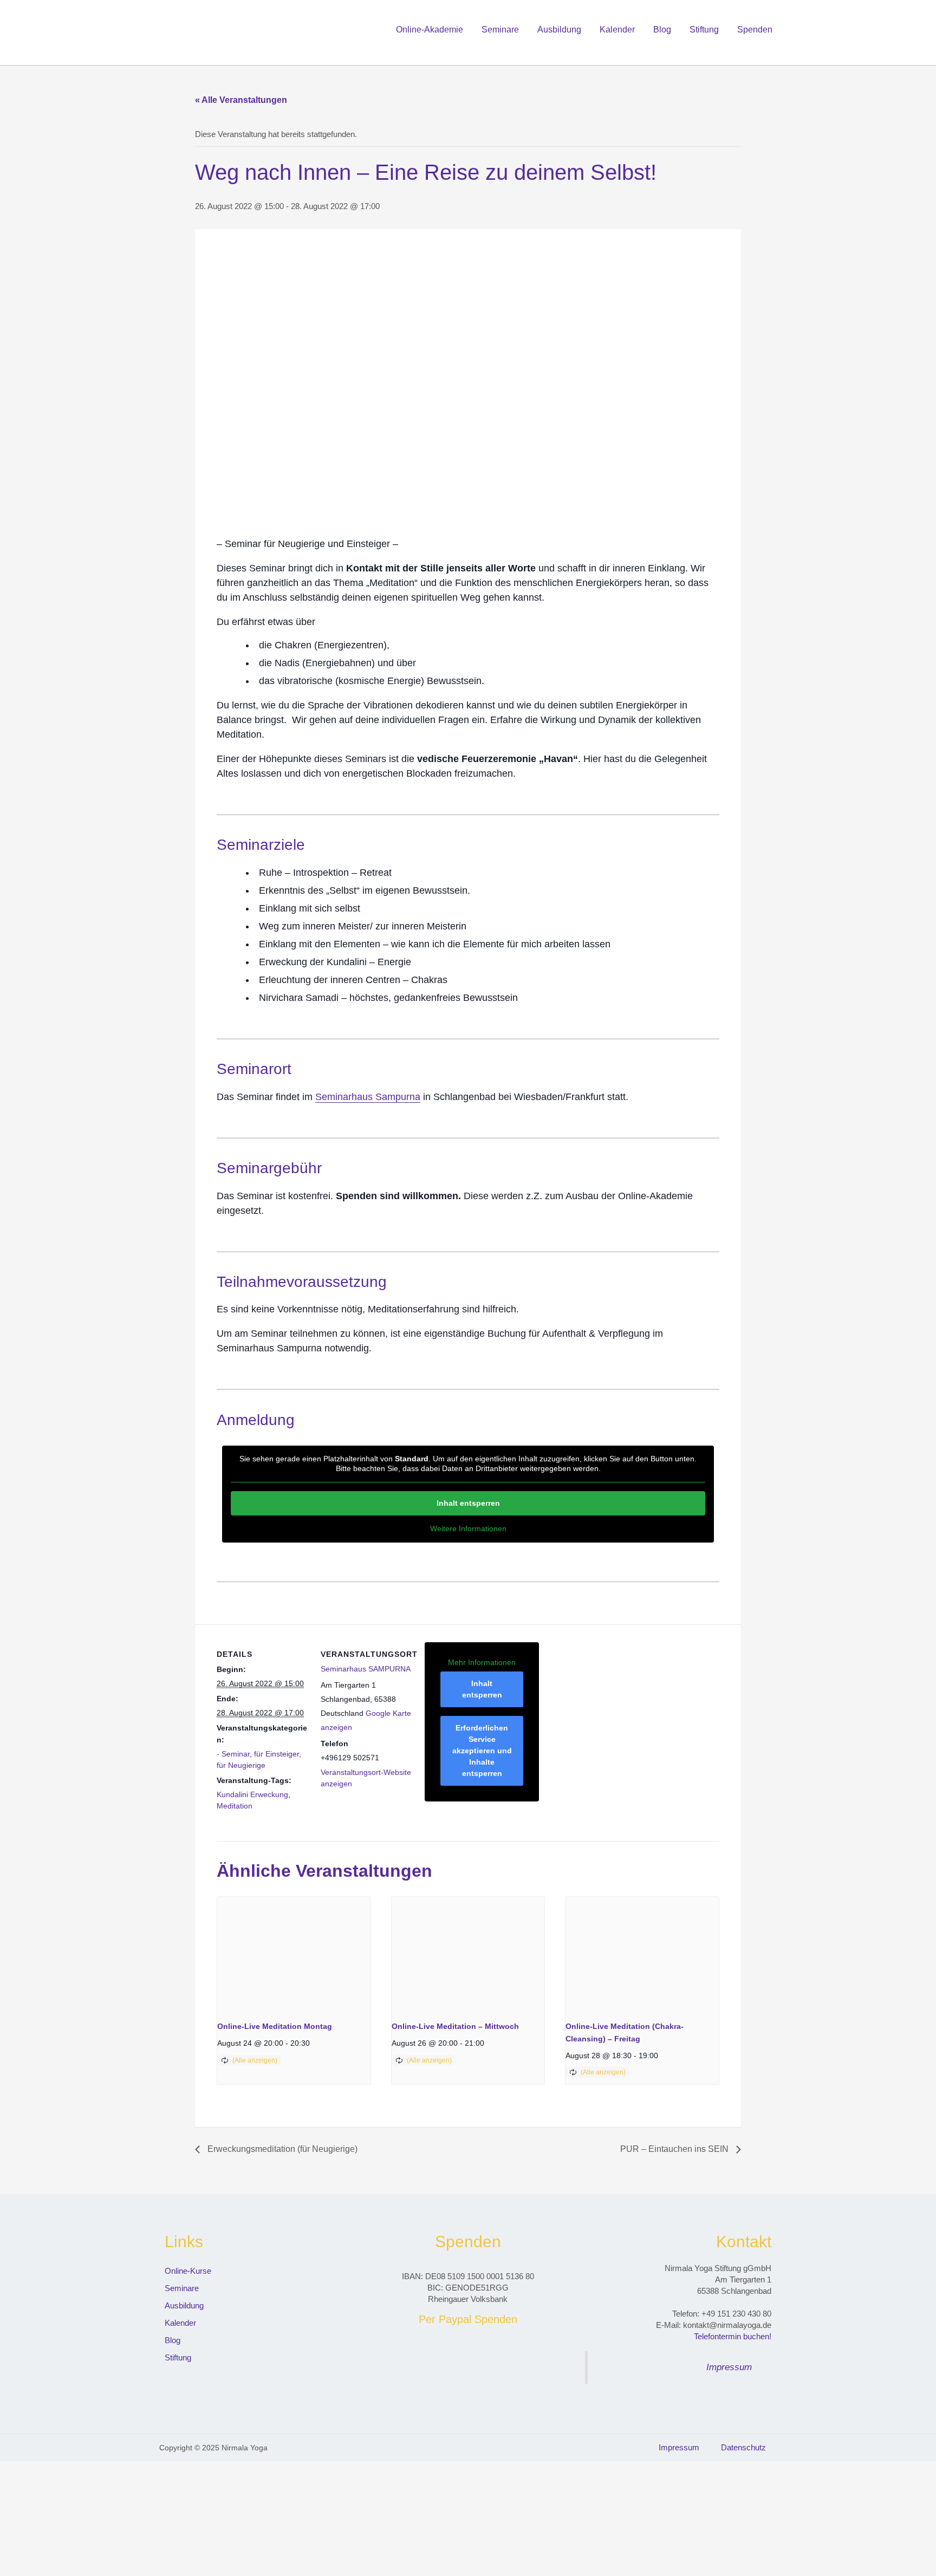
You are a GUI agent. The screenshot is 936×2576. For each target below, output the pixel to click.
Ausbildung (559, 30)
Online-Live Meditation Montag (275, 2026)
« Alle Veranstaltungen (241, 100)
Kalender (617, 30)
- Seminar (233, 1754)
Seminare (500, 30)
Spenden (755, 30)
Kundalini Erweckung (252, 1794)
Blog (662, 30)
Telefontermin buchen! (733, 2336)
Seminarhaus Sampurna (368, 1097)
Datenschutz (743, 2447)
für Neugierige (241, 1765)
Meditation (235, 1806)
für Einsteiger (277, 1754)
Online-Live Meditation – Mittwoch (455, 2026)
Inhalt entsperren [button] (468, 1503)
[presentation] (294, 1954)
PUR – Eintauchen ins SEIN (675, 2149)
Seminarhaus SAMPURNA (366, 1669)
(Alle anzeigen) (255, 2060)
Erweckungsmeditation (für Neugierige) (281, 2149)
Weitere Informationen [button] (468, 1528)
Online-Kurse (188, 2271)
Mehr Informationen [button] (482, 1662)
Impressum (729, 2367)
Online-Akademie (430, 30)
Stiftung (704, 30)
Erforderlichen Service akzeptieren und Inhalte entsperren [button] (482, 1751)
